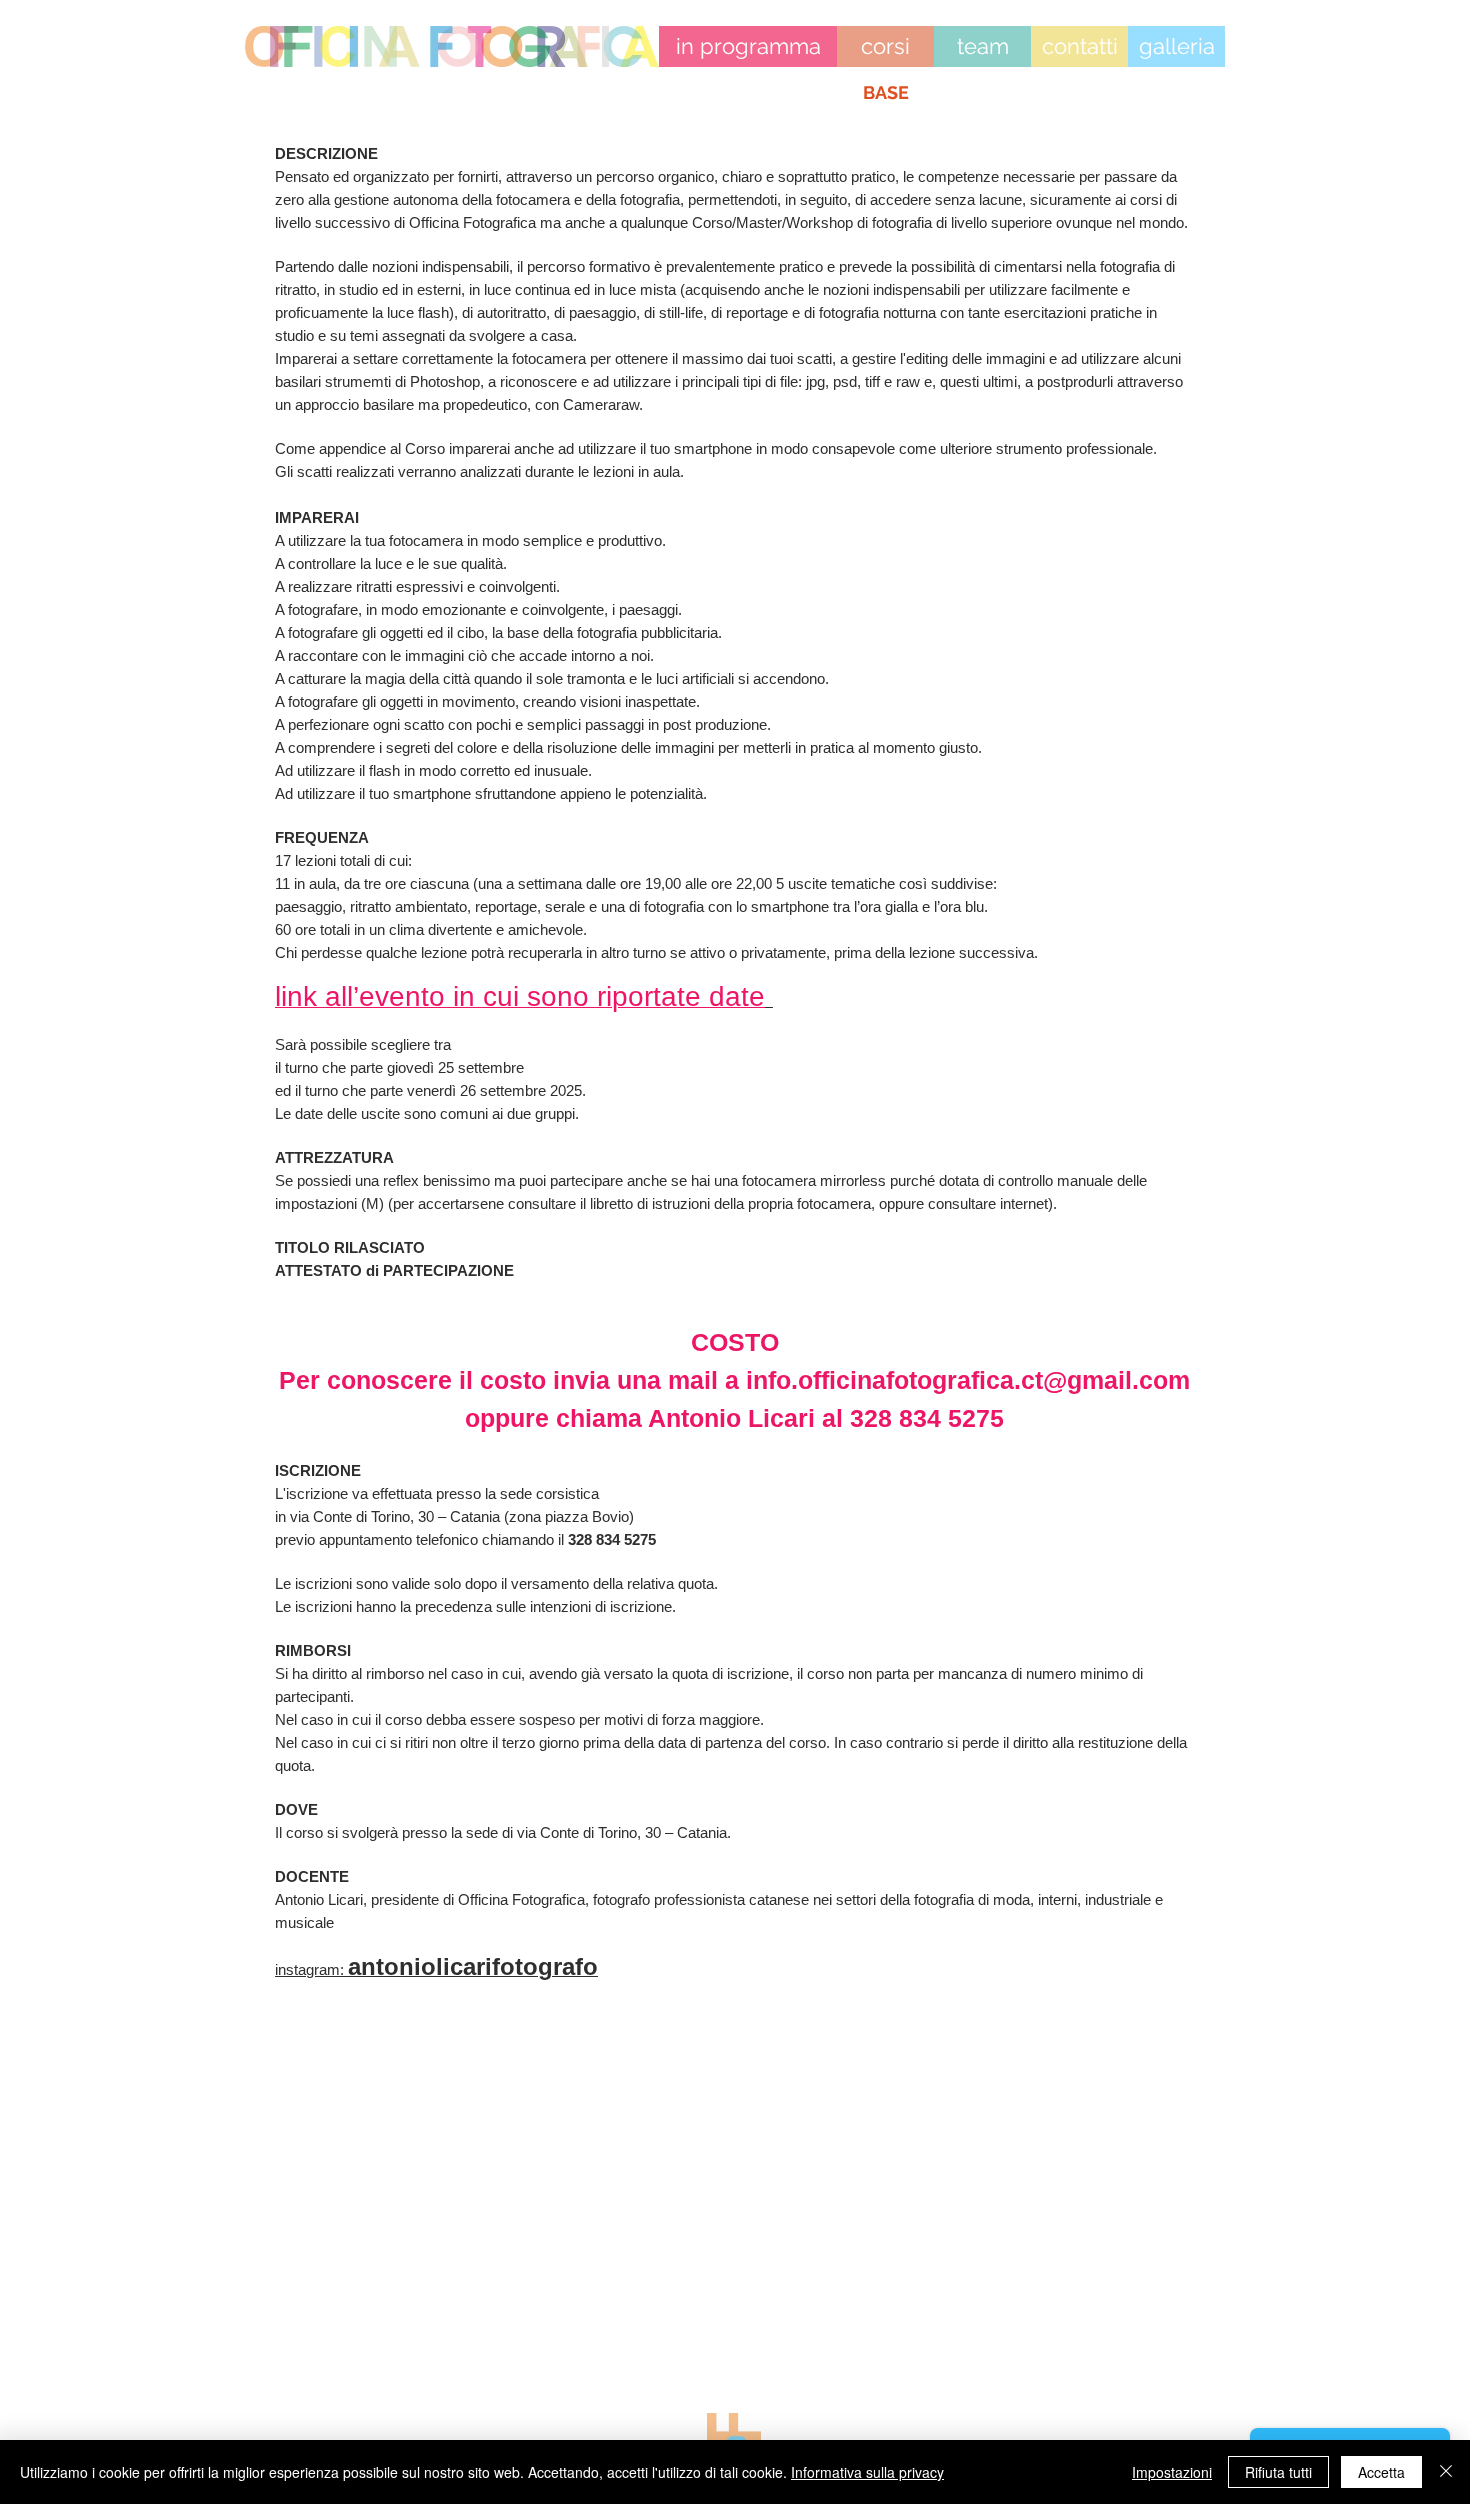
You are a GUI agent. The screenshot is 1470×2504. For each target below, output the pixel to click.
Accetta (1381, 2472)
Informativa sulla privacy (867, 2472)
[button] (886, 93)
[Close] (1446, 2472)
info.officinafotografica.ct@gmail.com (968, 1380)
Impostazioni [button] (1172, 2472)
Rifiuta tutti (1278, 2472)
